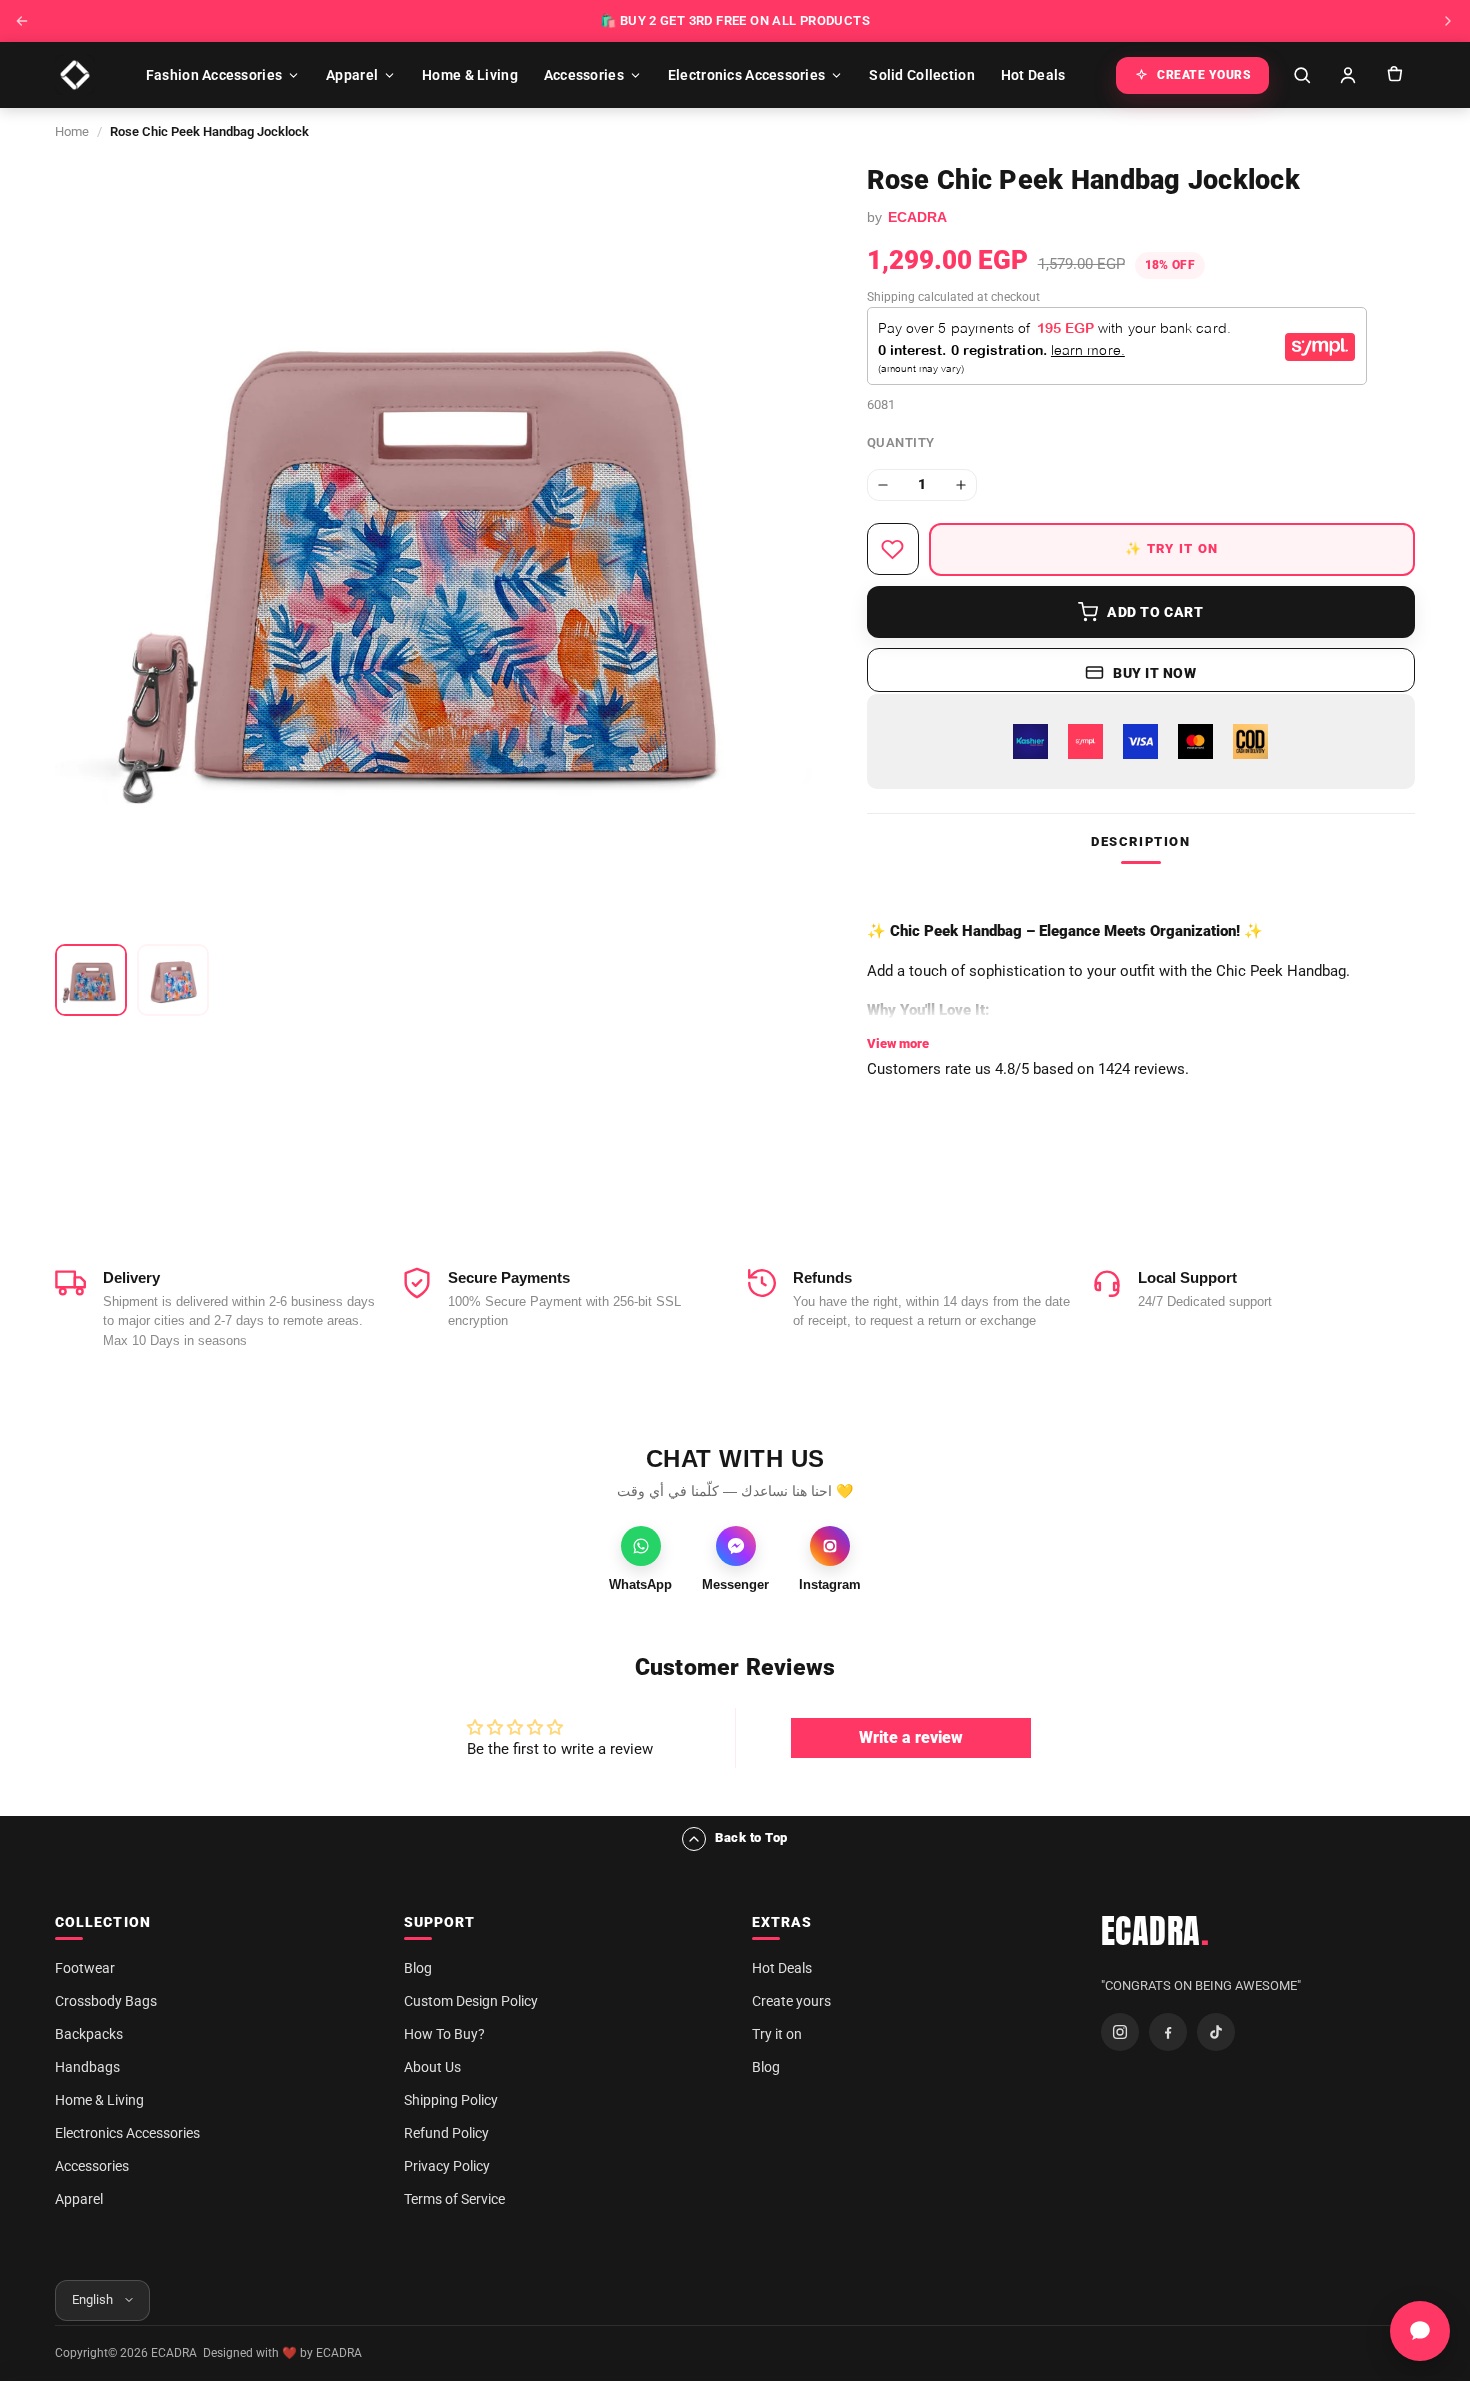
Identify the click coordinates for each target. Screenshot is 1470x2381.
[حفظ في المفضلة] (893, 549)
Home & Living (470, 75)
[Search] (1302, 75)
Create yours (791, 2001)
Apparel (352, 75)
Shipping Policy (451, 2100)
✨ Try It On (1171, 548)
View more (898, 1043)
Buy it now (1155, 673)
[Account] (1348, 75)
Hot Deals (1033, 75)
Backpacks (89, 2034)
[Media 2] (173, 980)
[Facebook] (1168, 2032)
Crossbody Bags (106, 2001)
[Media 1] (91, 980)
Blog (418, 1968)
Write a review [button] (911, 1737)
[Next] (1448, 21)
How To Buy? (444, 2034)
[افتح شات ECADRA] (1420, 2331)
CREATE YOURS (1204, 75)
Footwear (85, 1968)
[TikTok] (1216, 2032)
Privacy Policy (447, 2166)
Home (72, 131)
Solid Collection (921, 75)
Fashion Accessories (214, 75)
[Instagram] (1120, 2032)
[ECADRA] (75, 75)
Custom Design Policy (471, 2001)
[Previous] (22, 21)
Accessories (584, 75)
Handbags (87, 2067)
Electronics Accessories (746, 75)
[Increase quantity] (961, 485)
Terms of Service (454, 2199)
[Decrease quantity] (883, 485)
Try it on (777, 2034)
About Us (432, 2067)
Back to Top (751, 1837)
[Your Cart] (1394, 75)
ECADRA (1155, 1931)
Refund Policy (446, 2133)
